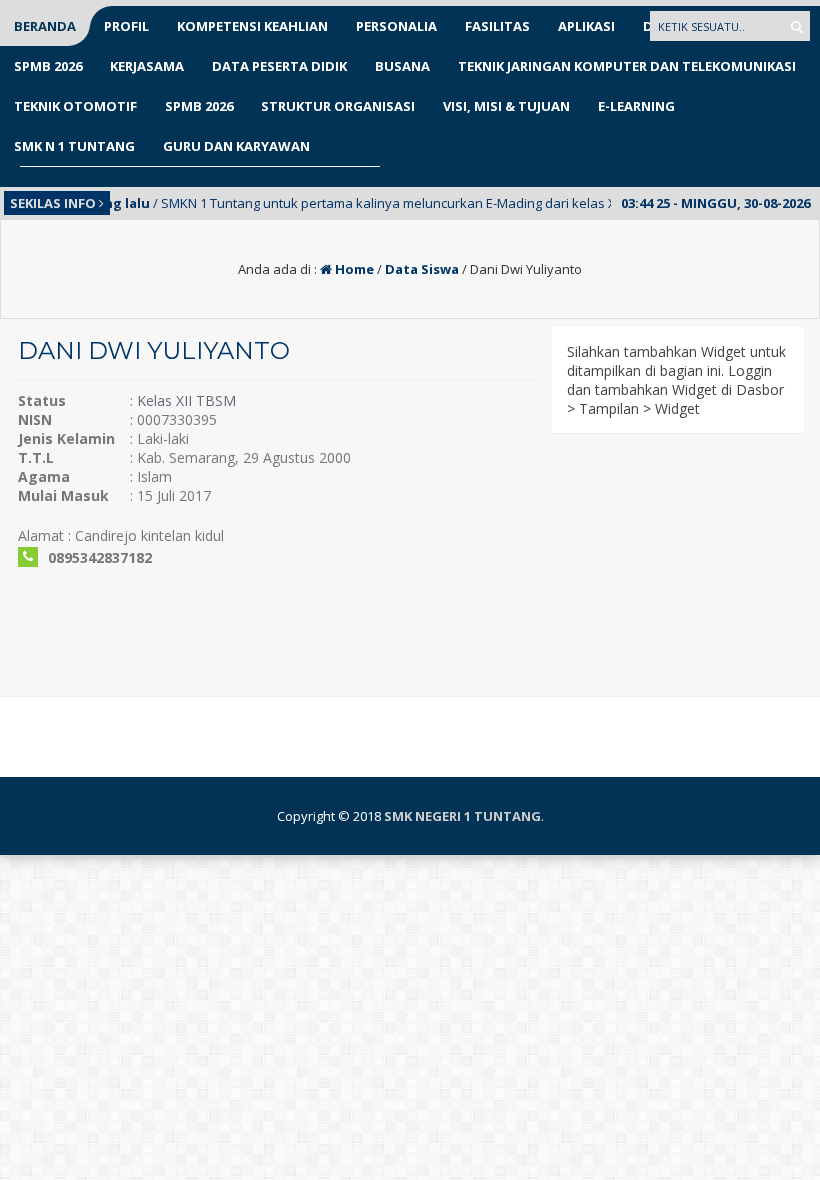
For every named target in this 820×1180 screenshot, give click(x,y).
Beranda (45, 26)
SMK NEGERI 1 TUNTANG (462, 816)
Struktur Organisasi (338, 106)
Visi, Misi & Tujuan (506, 106)
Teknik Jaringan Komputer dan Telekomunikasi (627, 66)
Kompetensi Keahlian (252, 26)
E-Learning (636, 106)
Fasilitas (497, 26)
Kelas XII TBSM (186, 400)
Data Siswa (422, 269)
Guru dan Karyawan (236, 146)
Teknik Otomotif (75, 106)
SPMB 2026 (48, 66)
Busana (402, 66)
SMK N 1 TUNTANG (74, 146)
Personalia (396, 26)
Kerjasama (147, 66)
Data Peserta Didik (279, 66)
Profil (126, 26)
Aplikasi (586, 26)
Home (353, 269)
